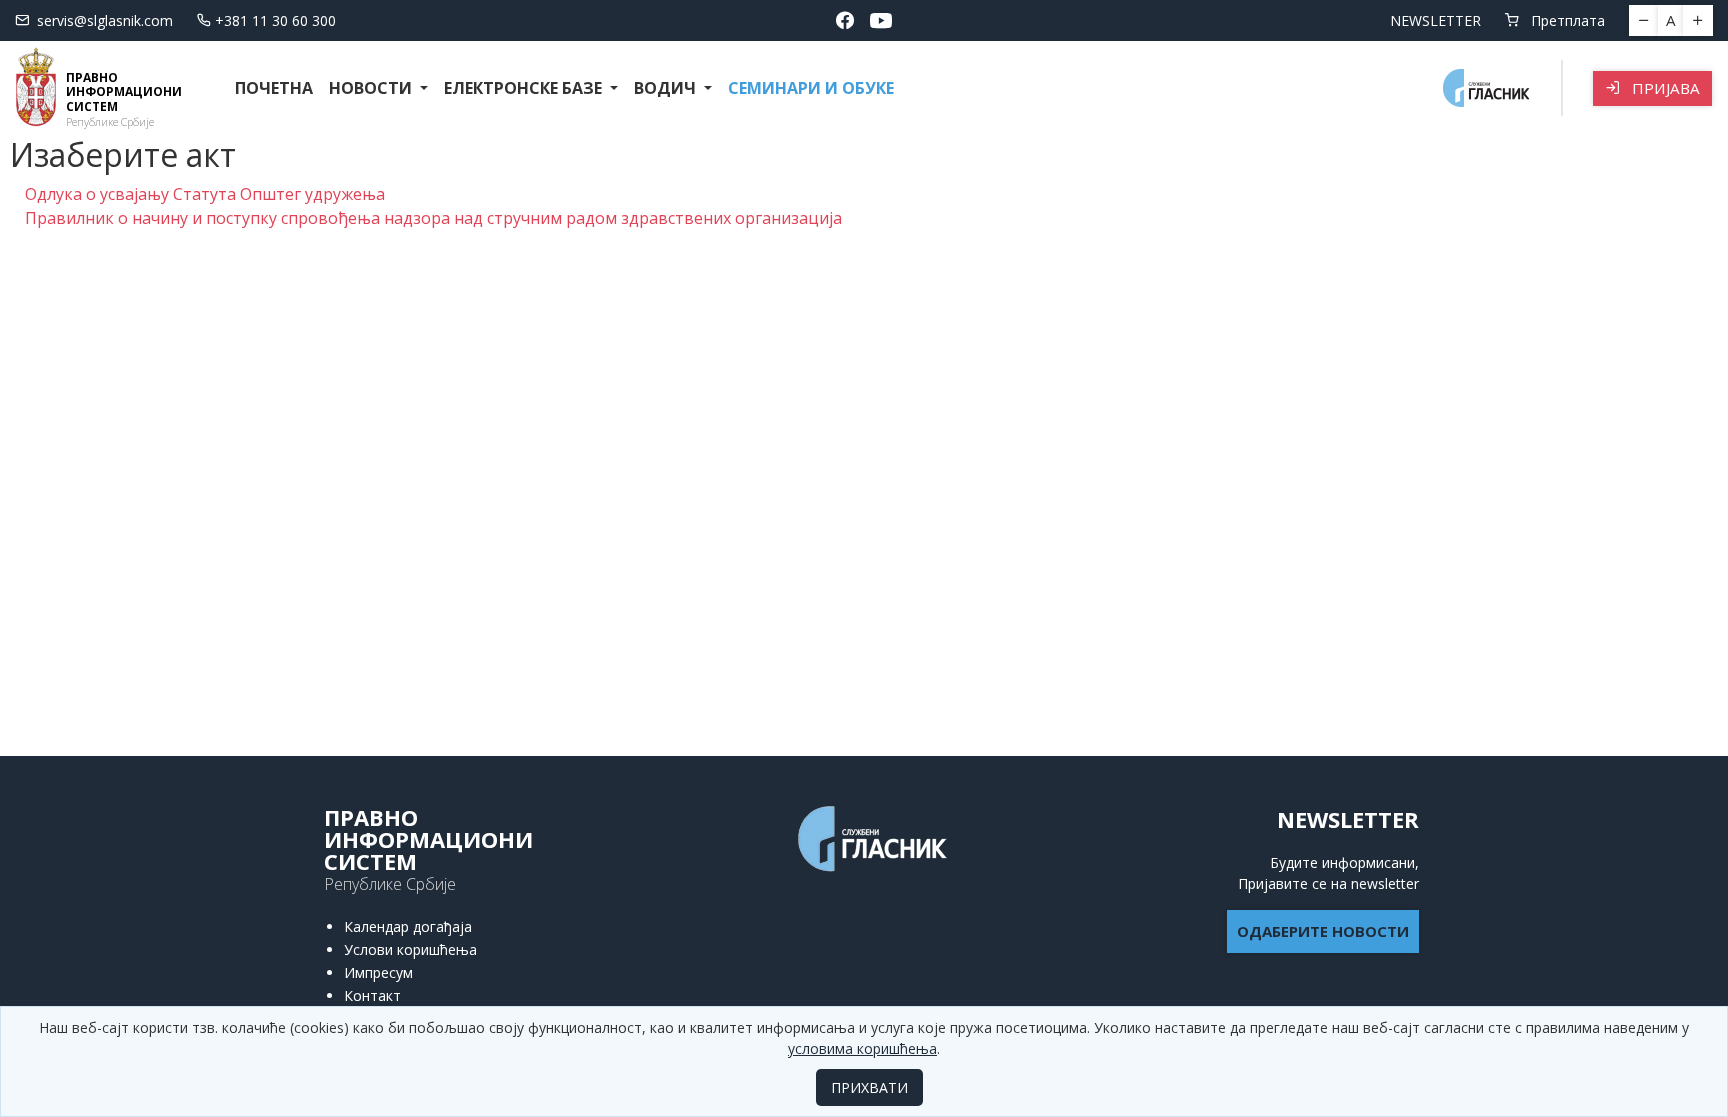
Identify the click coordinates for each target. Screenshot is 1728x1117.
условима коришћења (862, 1048)
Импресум (378, 972)
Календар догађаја (408, 926)
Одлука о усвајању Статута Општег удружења (205, 194)
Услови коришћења (410, 949)
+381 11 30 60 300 (275, 20)
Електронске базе (525, 88)
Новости (372, 88)
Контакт (372, 995)
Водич (667, 88)
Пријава (1664, 88)
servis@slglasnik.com (105, 20)
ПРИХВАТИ (869, 1087)
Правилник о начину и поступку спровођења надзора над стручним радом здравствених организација (433, 218)
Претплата (1566, 20)
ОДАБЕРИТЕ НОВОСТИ (1323, 931)
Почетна (274, 88)
